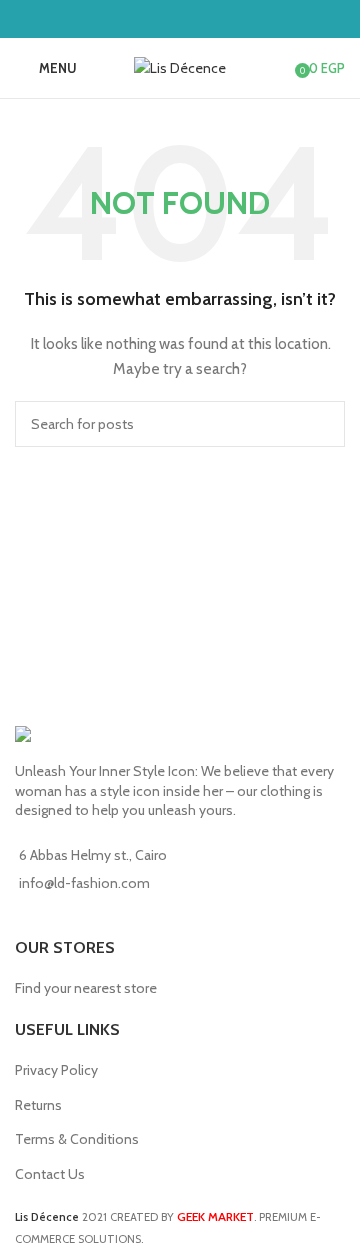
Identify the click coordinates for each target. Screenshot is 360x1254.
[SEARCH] (322, 424)
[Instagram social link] (192, 18)
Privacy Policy (56, 1070)
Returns (38, 1105)
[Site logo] (180, 66)
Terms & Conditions (77, 1139)
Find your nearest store (86, 988)
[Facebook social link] (167, 18)
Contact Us (50, 1174)
